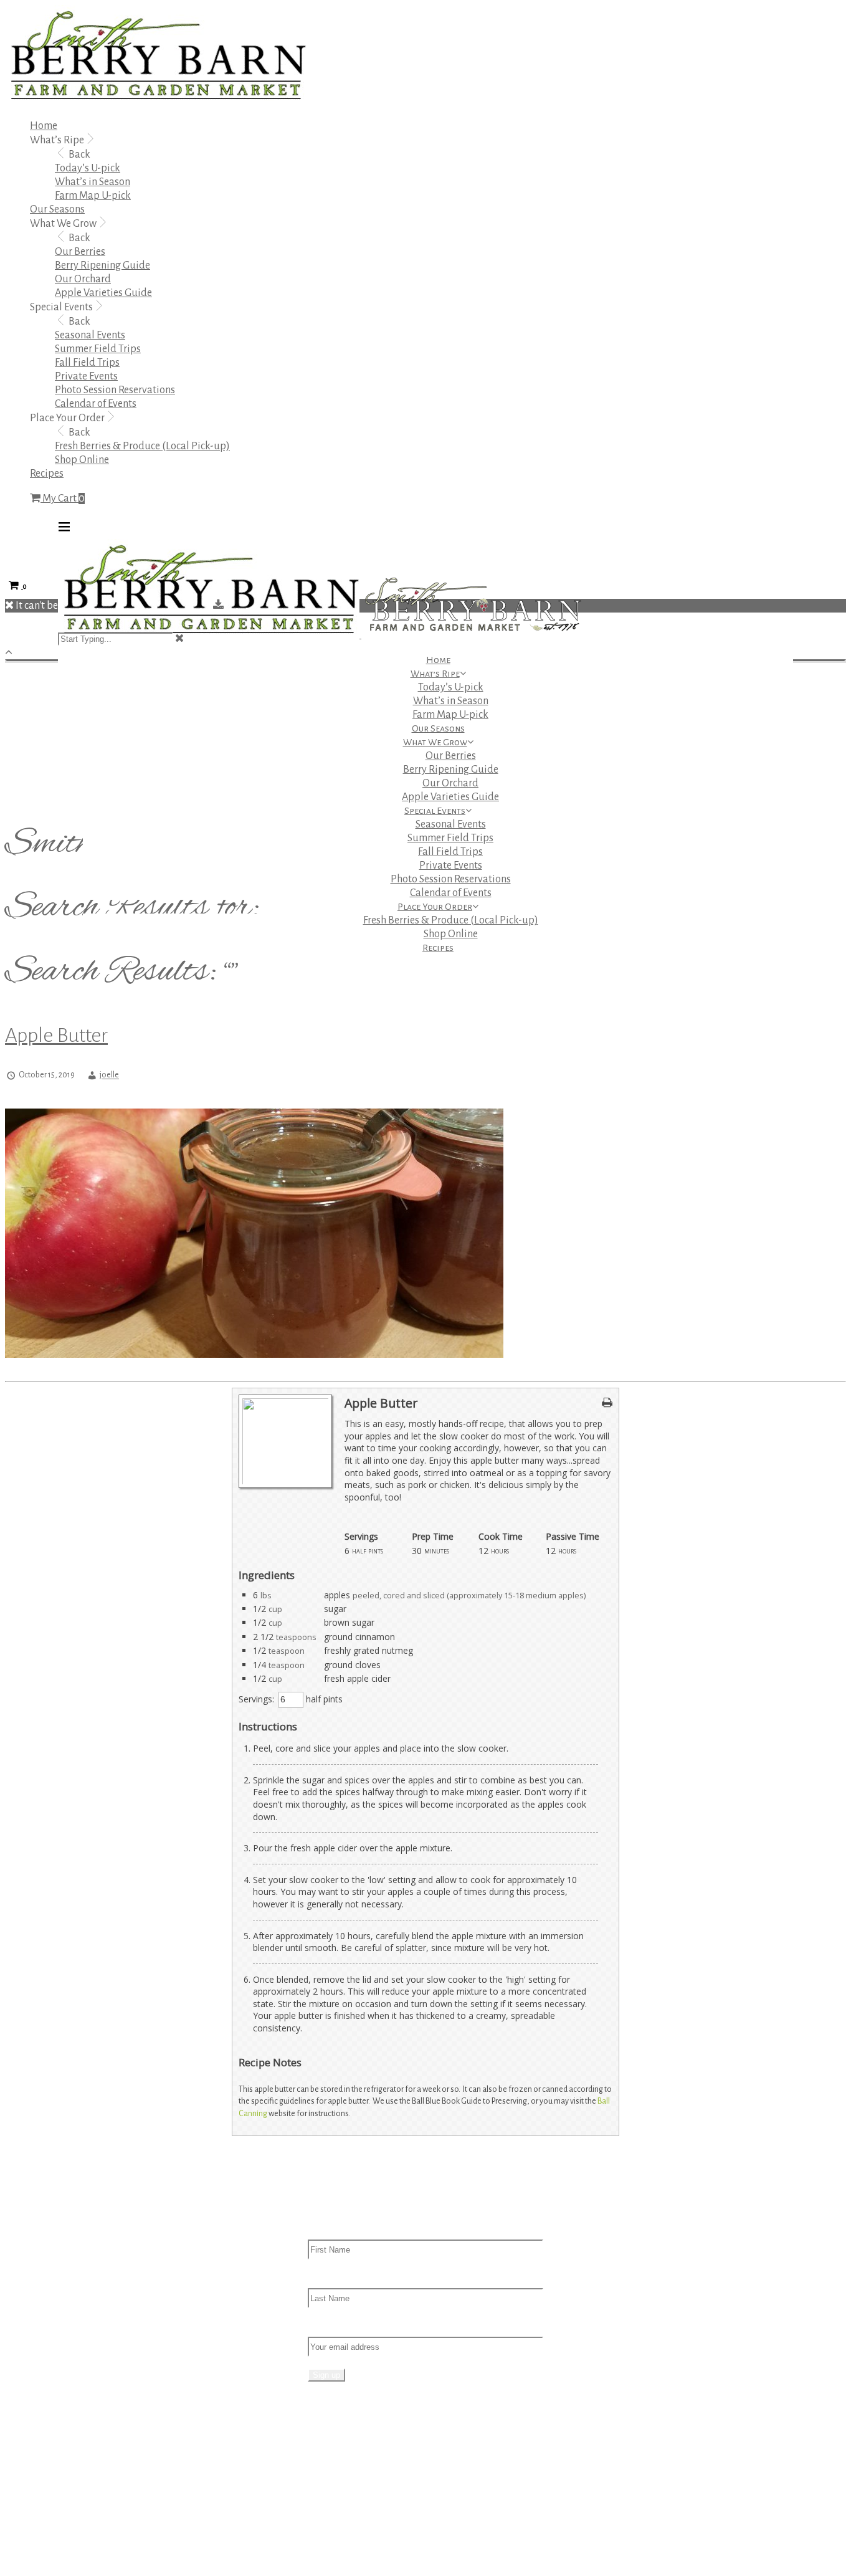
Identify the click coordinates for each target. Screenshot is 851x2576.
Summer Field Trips (98, 349)
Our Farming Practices (382, 2484)
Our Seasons (57, 209)
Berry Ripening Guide (102, 265)
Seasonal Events (90, 335)
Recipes (47, 474)
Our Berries (80, 252)
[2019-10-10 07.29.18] (254, 1355)
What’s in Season (93, 182)
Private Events (86, 376)
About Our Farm (368, 2457)
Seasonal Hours (368, 2526)
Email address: (340, 2326)
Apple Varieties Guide (103, 293)
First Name (332, 2229)
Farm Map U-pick (93, 196)
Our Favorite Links (373, 2539)
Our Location (362, 2471)
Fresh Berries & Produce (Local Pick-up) (142, 446)
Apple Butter (56, 1035)
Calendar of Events (96, 404)
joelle (109, 1076)
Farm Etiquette (366, 2498)
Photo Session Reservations (115, 390)
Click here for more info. (109, 2458)
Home (44, 126)
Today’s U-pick (88, 168)
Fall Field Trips (87, 363)
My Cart (63, 499)
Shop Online (82, 460)
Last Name (332, 2278)
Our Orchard (83, 279)
